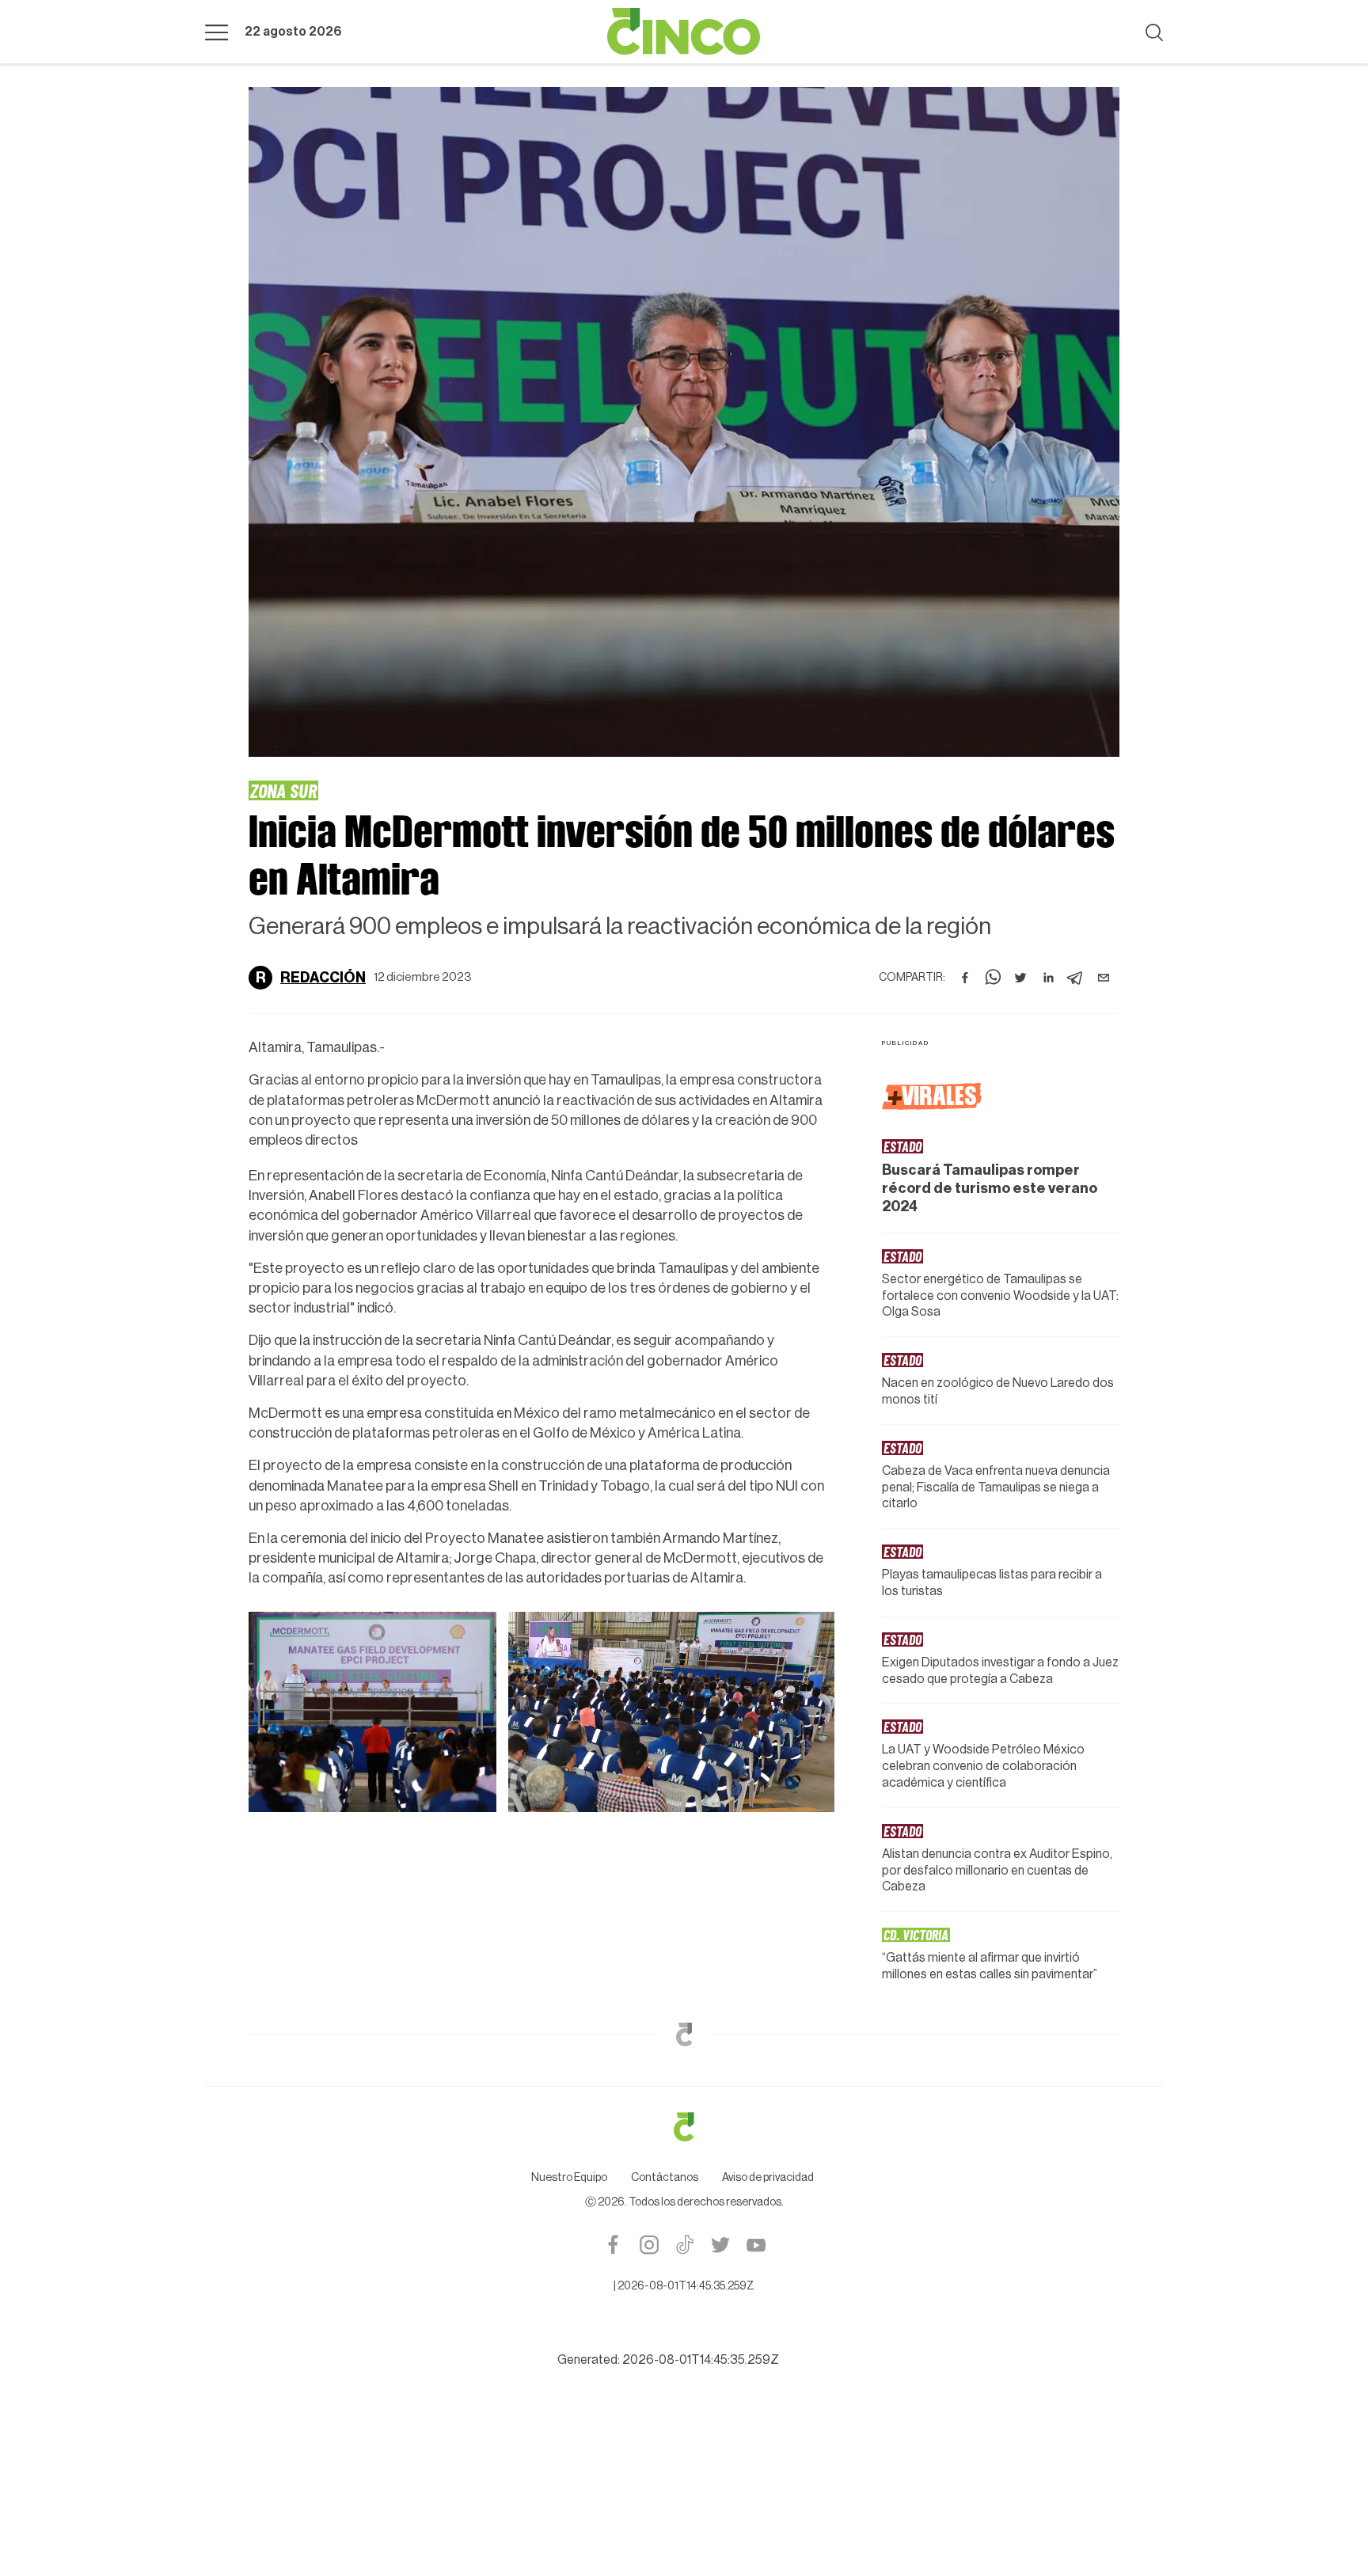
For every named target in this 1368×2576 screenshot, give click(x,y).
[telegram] (1076, 978)
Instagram (649, 2245)
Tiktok (684, 2245)
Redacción (323, 978)
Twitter (720, 2245)
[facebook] (965, 978)
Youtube (756, 2245)
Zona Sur (283, 790)
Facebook (613, 2245)
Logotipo (684, 32)
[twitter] (1020, 978)
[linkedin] (1048, 978)
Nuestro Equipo (569, 2178)
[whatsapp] (993, 978)
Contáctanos (665, 2178)
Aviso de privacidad (768, 2178)
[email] (1104, 978)
